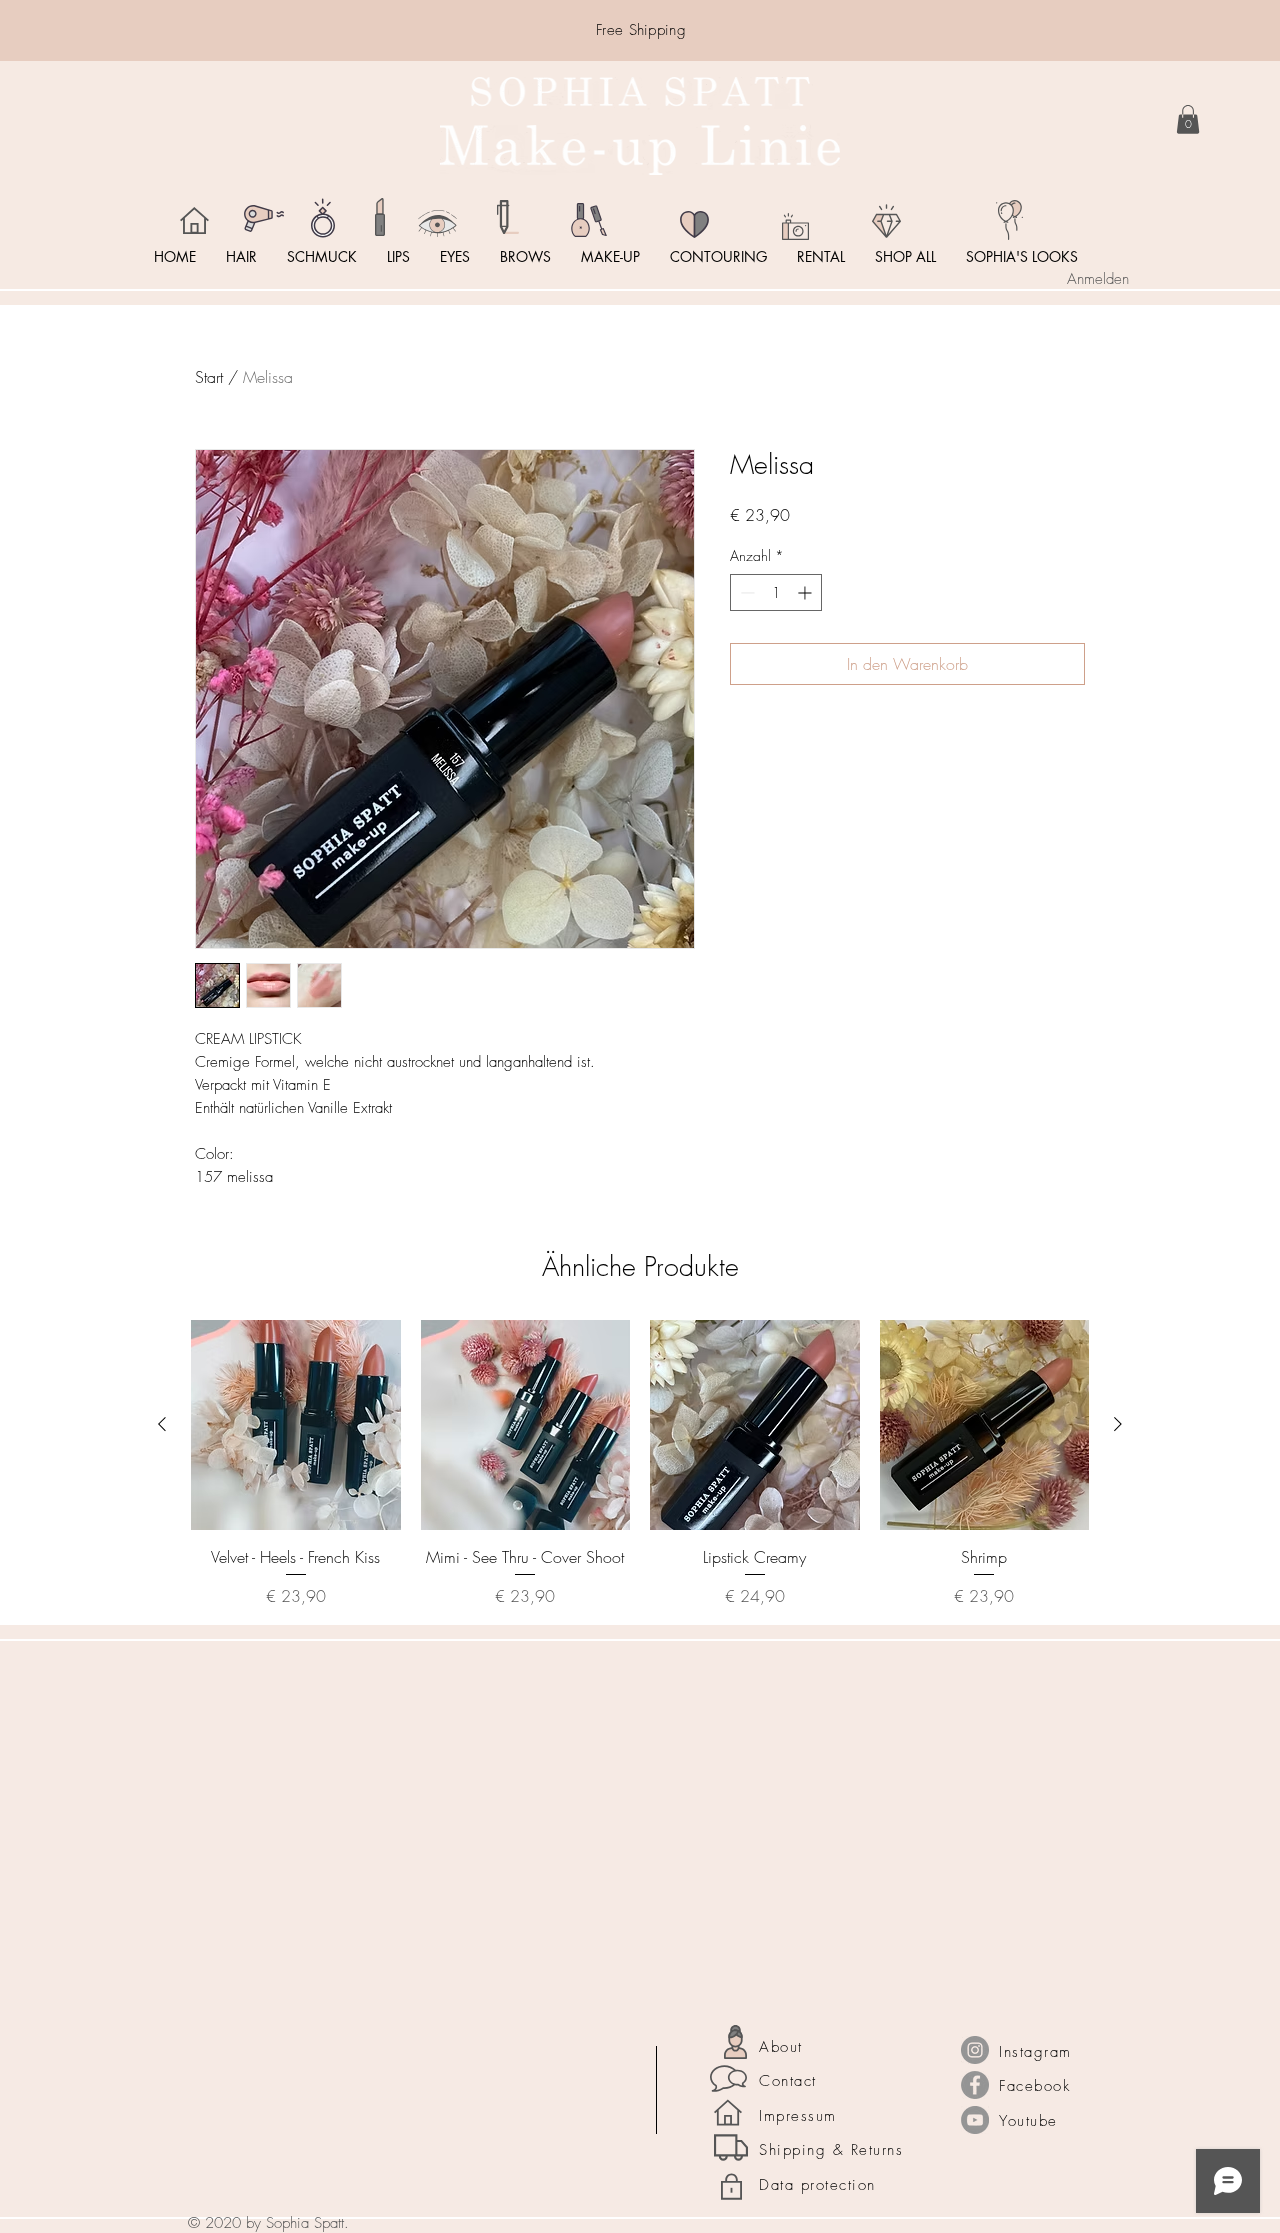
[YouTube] (975, 2120)
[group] (640, 1464)
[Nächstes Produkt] (1118, 1424)
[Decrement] (745, 592)
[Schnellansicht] (296, 1425)
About (781, 2047)
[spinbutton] (776, 592)
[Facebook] (975, 2085)
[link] (1188, 119)
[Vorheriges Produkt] (162, 1424)
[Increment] (806, 592)
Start (209, 377)
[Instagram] (975, 2050)
